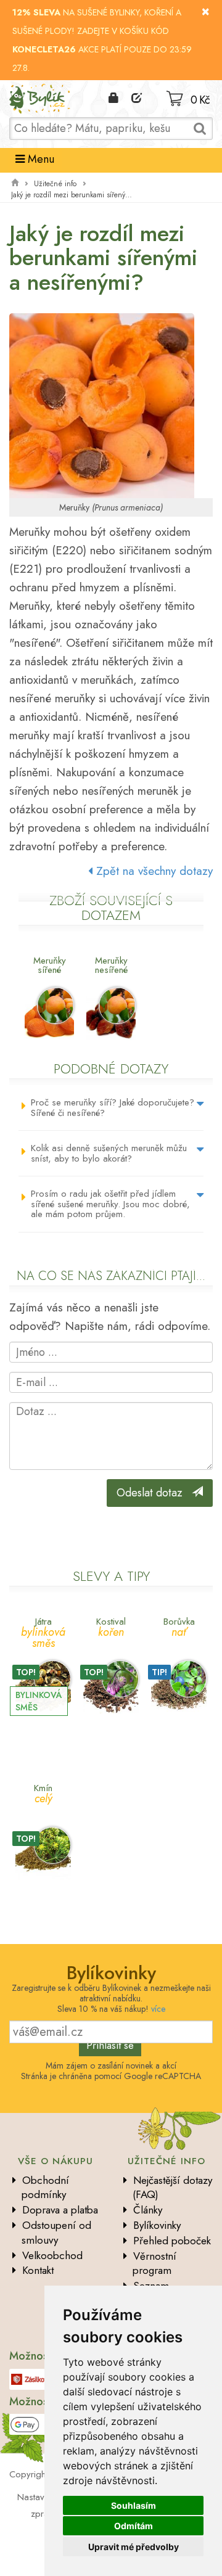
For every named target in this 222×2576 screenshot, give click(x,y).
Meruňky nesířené (111, 965)
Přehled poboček (172, 2241)
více (158, 2009)
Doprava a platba (60, 2210)
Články (148, 2210)
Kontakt (38, 2270)
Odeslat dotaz (154, 1493)
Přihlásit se (110, 2045)
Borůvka (179, 1626)
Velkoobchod (52, 2255)
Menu (39, 159)
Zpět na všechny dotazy (153, 871)
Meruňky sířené (50, 965)
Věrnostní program (154, 2263)
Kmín (43, 1793)
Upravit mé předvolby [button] (134, 2547)
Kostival (111, 1626)
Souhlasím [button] (134, 2505)
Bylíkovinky (157, 2225)
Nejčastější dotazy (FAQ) (172, 2188)
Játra (43, 1632)
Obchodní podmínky (45, 2188)
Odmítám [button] (134, 2526)
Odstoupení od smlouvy (56, 2233)
